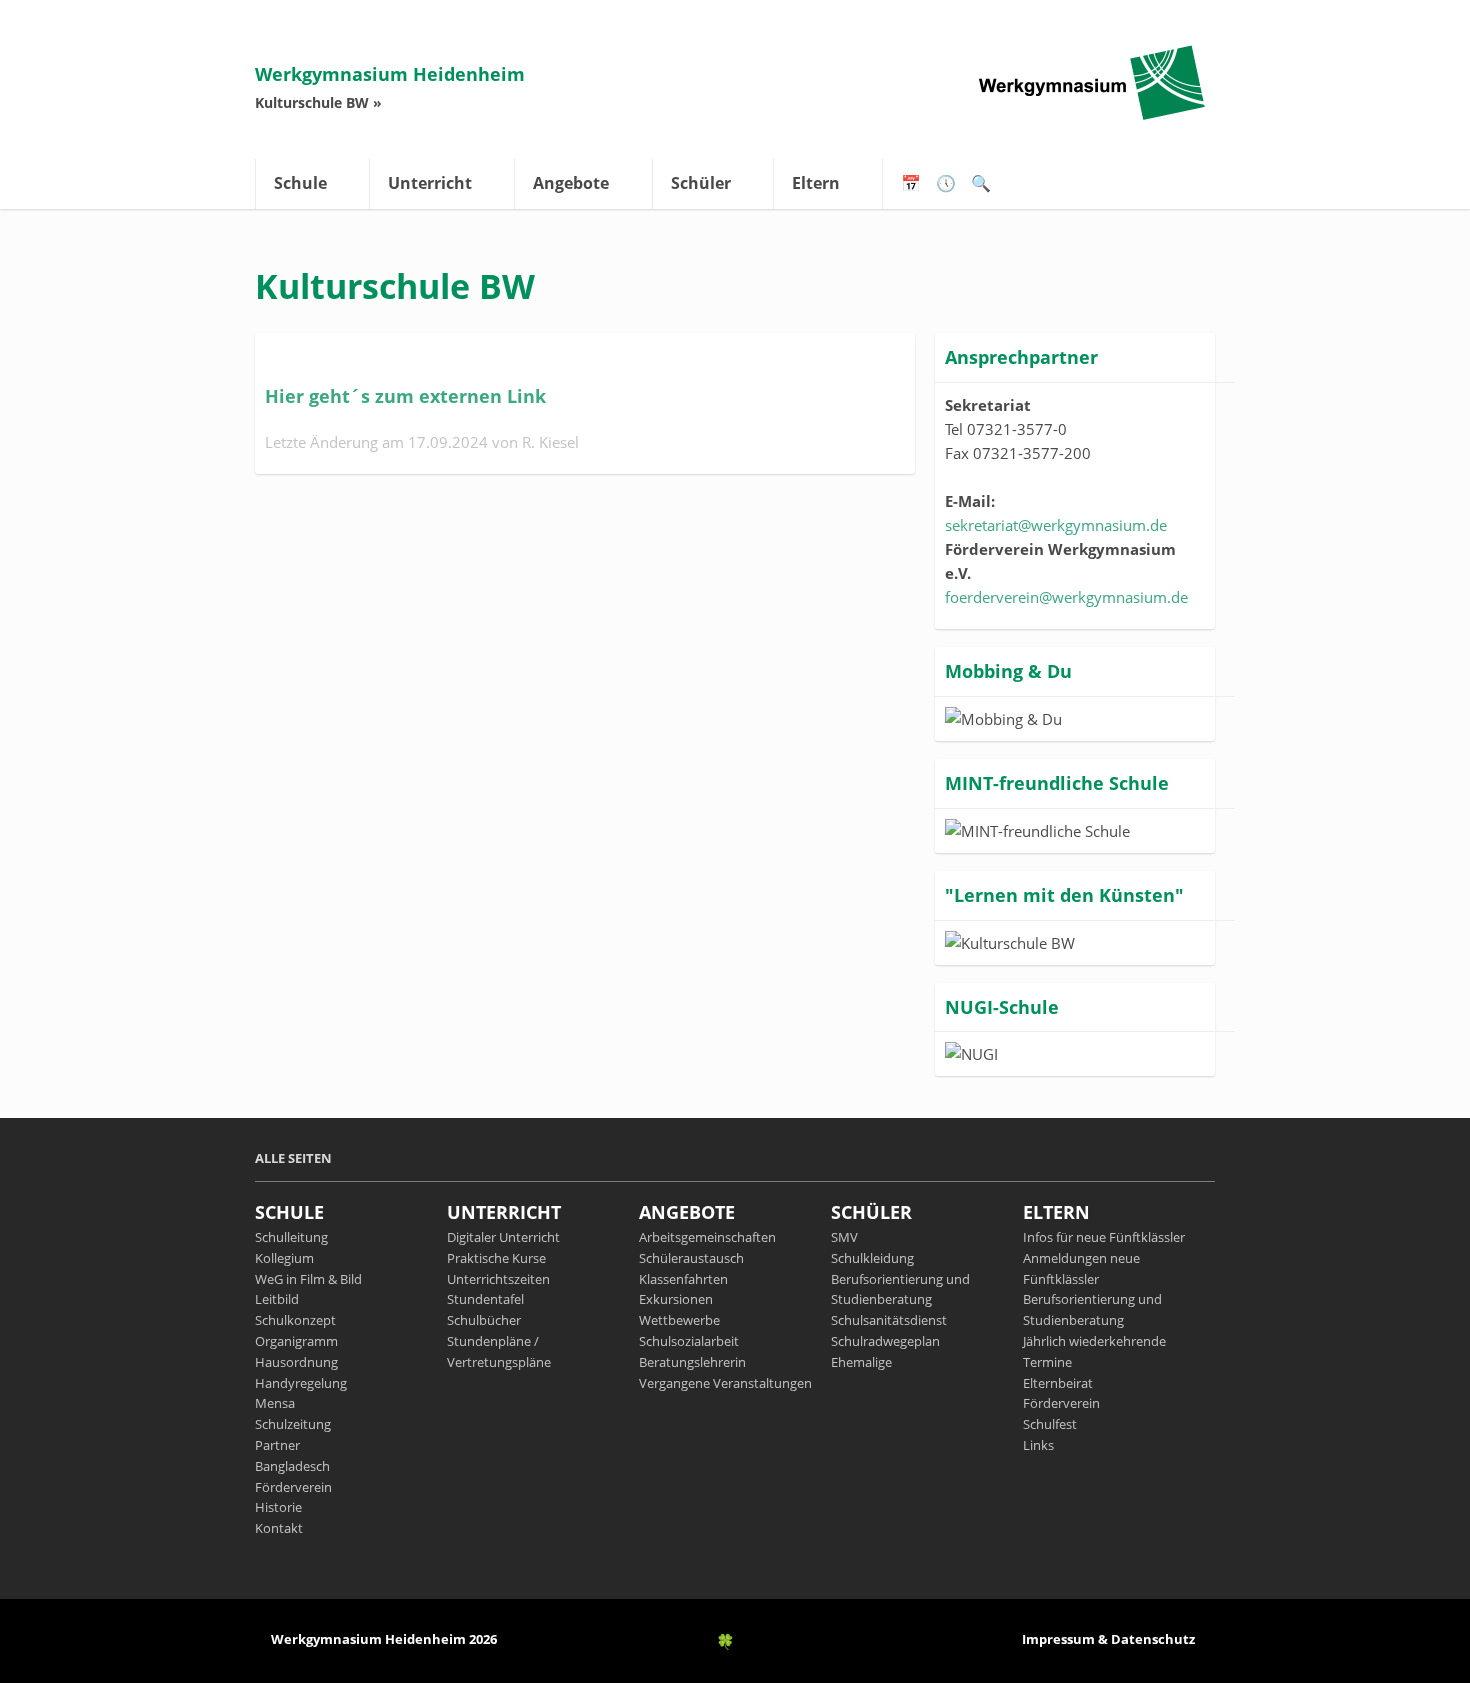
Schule (300, 183)
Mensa (275, 1403)
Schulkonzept (295, 1320)
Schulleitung (291, 1237)
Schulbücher (484, 1320)
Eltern (816, 183)
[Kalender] (910, 189)
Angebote (571, 183)
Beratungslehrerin (692, 1362)
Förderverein (293, 1487)
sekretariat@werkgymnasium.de (1056, 525)
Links (1038, 1445)
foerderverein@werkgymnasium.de (1066, 597)
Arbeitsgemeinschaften (707, 1237)
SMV (844, 1237)
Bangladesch (292, 1466)
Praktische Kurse (496, 1258)
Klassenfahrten (683, 1279)
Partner (277, 1445)
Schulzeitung (293, 1424)
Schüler (701, 183)
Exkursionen (676, 1299)
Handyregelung (301, 1383)
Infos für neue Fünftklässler (1104, 1237)
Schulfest (1050, 1424)
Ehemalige (861, 1362)
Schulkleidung (872, 1258)
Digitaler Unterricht (503, 1237)
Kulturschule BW (312, 102)
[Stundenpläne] (945, 189)
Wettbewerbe (679, 1320)
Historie (278, 1507)
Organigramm (296, 1341)
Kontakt (279, 1528)
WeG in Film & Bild (308, 1279)
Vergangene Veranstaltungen (725, 1383)
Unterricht (430, 183)
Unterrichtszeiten (498, 1279)
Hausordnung (296, 1362)
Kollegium (284, 1258)
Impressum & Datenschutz (1108, 1639)
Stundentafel (485, 1299)
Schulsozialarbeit (689, 1341)
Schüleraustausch (691, 1258)
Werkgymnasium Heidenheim (390, 74)
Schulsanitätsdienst (889, 1320)
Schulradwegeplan (885, 1341)
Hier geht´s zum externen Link (408, 396)
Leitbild (277, 1299)
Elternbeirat (1058, 1383)
